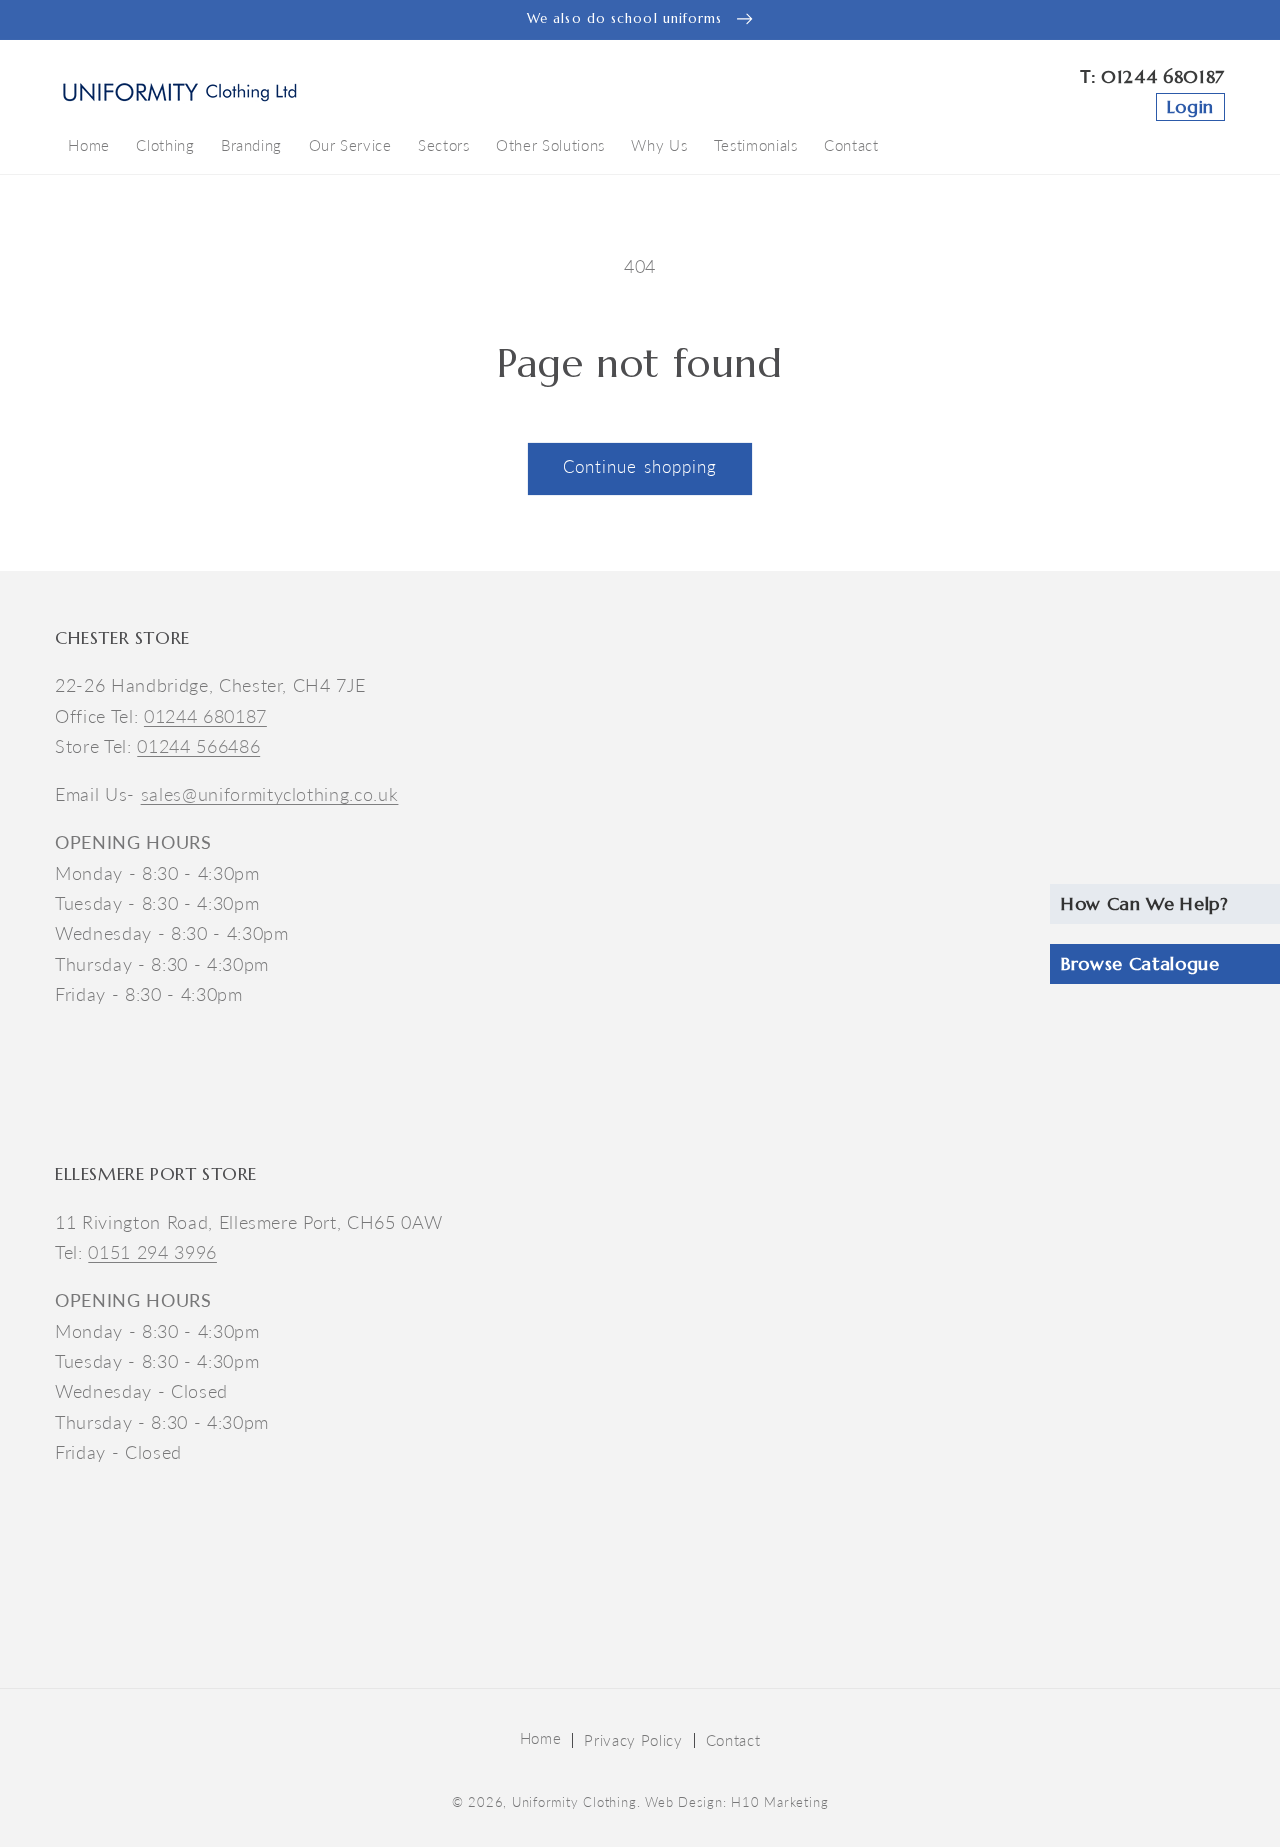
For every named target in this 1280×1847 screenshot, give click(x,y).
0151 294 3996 (152, 1252)
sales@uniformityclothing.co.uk (270, 794)
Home (541, 1738)
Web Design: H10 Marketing (736, 1802)
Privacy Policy (633, 1740)
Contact (733, 1740)
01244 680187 (1163, 77)
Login (1190, 107)
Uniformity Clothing (574, 1802)
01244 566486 (198, 746)
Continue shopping (640, 467)
